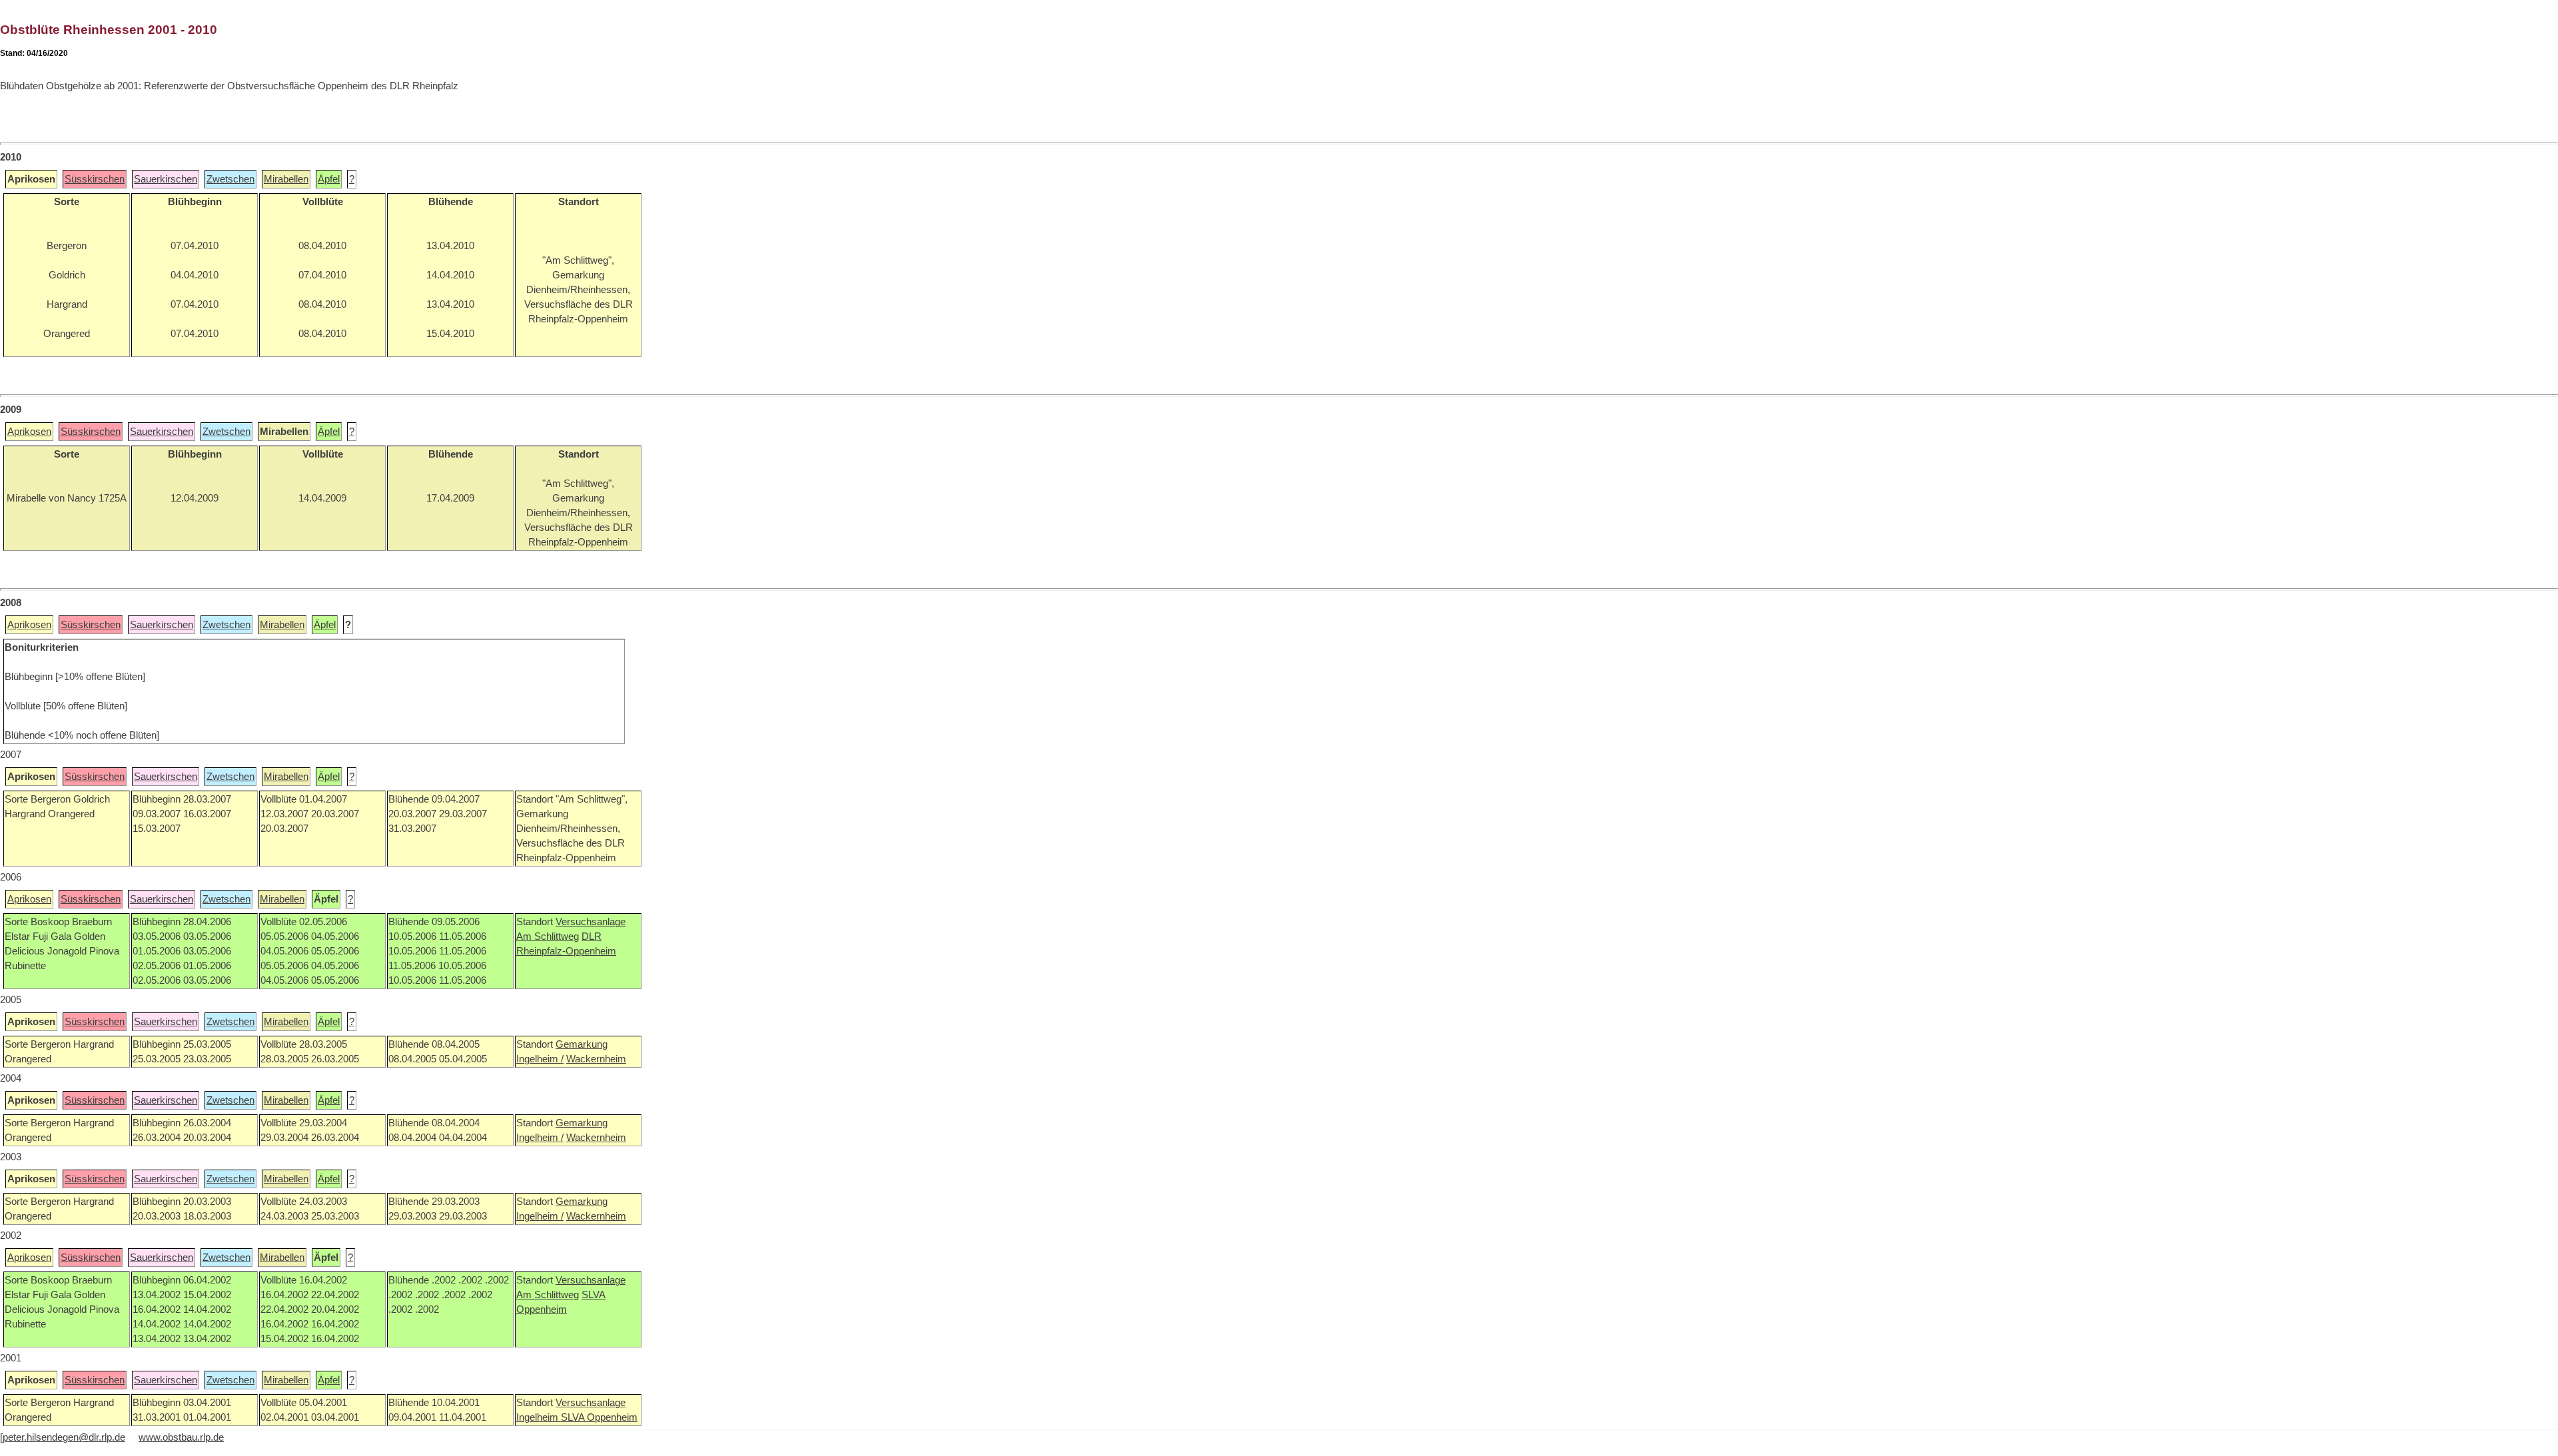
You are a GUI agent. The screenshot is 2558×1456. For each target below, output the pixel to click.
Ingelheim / (540, 1059)
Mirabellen (286, 179)
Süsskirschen (95, 179)
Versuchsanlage (591, 922)
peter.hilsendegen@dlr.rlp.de (64, 1437)
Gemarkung (582, 1044)
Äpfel (329, 179)
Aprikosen (29, 432)
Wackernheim (596, 1059)
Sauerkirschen (166, 179)
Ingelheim (539, 1417)
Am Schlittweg (548, 936)
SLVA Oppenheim (599, 1417)
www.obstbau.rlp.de (181, 1437)
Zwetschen (230, 179)
